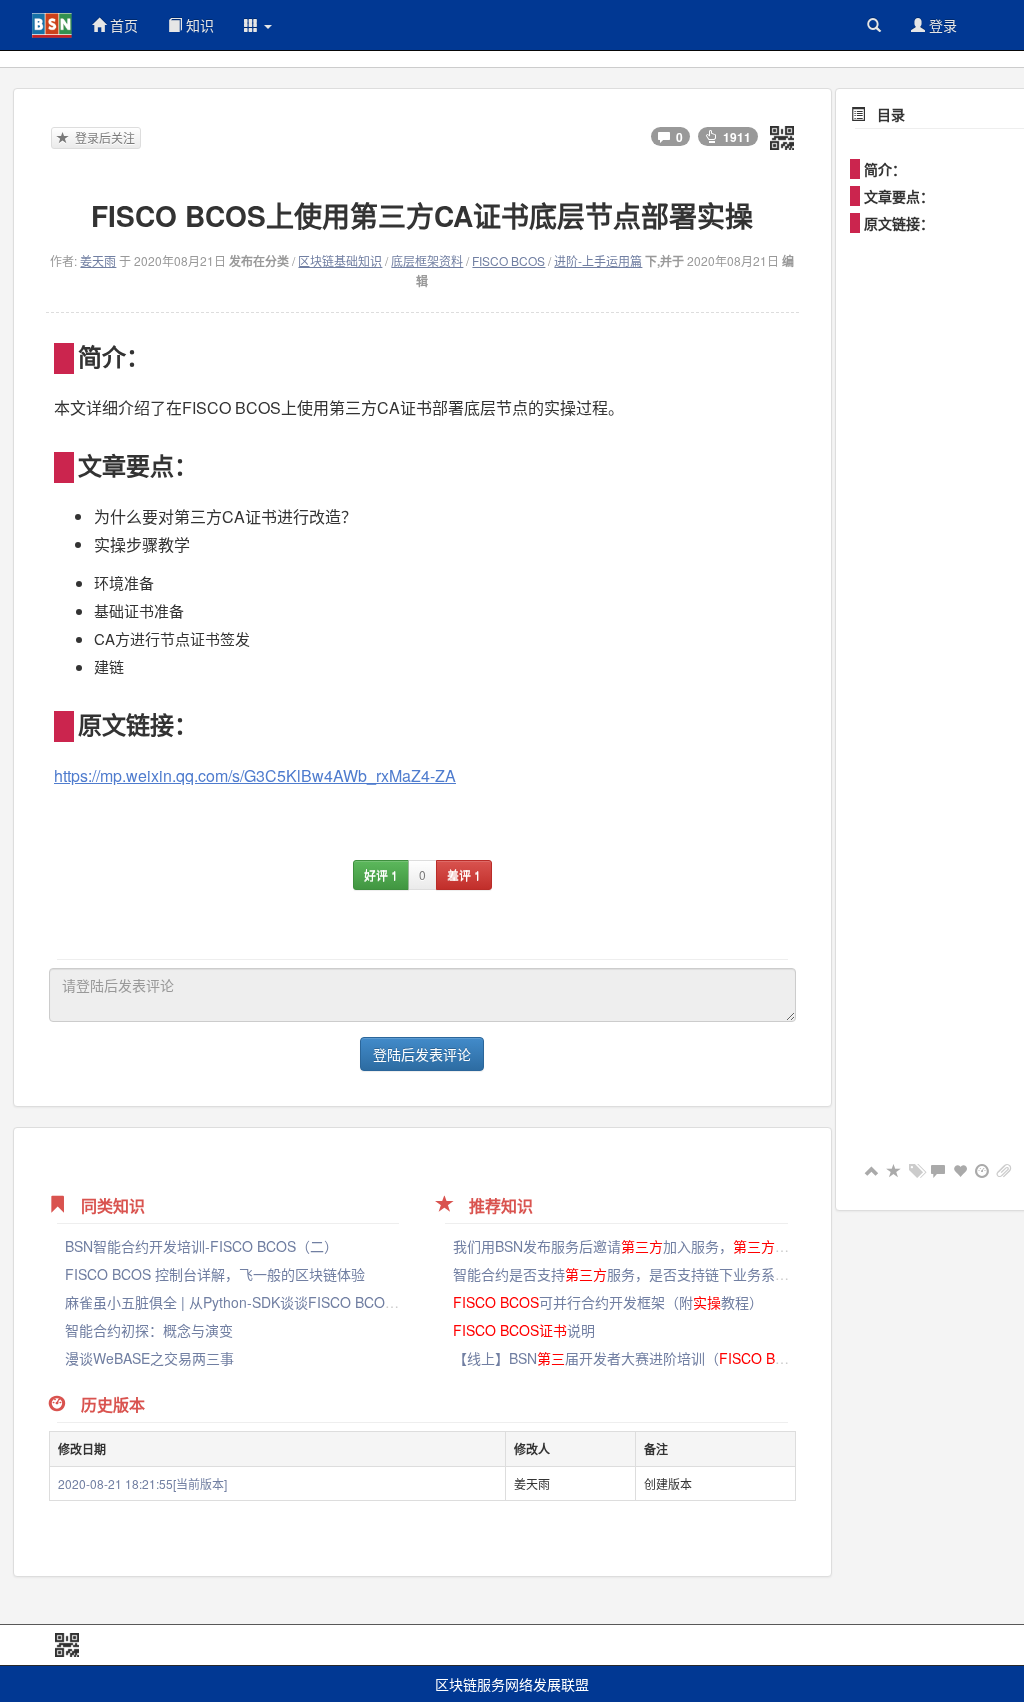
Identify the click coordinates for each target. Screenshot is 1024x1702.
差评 (464, 874)
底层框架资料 (427, 260)
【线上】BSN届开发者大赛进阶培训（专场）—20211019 (689, 1358)
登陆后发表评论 (422, 1054)
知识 (198, 25)
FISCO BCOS (508, 260)
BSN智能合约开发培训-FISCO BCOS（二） (201, 1246)
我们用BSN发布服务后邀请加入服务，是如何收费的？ (663, 1246)
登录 (941, 25)
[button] (258, 25)
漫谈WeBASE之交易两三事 (149, 1358)
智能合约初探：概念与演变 (149, 1330)
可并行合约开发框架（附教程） (608, 1302)
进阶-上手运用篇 (598, 260)
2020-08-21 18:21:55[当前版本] (142, 1483)
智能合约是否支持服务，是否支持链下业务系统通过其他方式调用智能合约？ (712, 1274)
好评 (381, 874)
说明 (524, 1330)
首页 (122, 25)
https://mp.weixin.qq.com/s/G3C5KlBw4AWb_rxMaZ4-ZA (255, 775)
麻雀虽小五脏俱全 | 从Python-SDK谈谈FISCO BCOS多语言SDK (264, 1302)
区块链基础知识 (340, 260)
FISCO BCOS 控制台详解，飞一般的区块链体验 (215, 1274)
